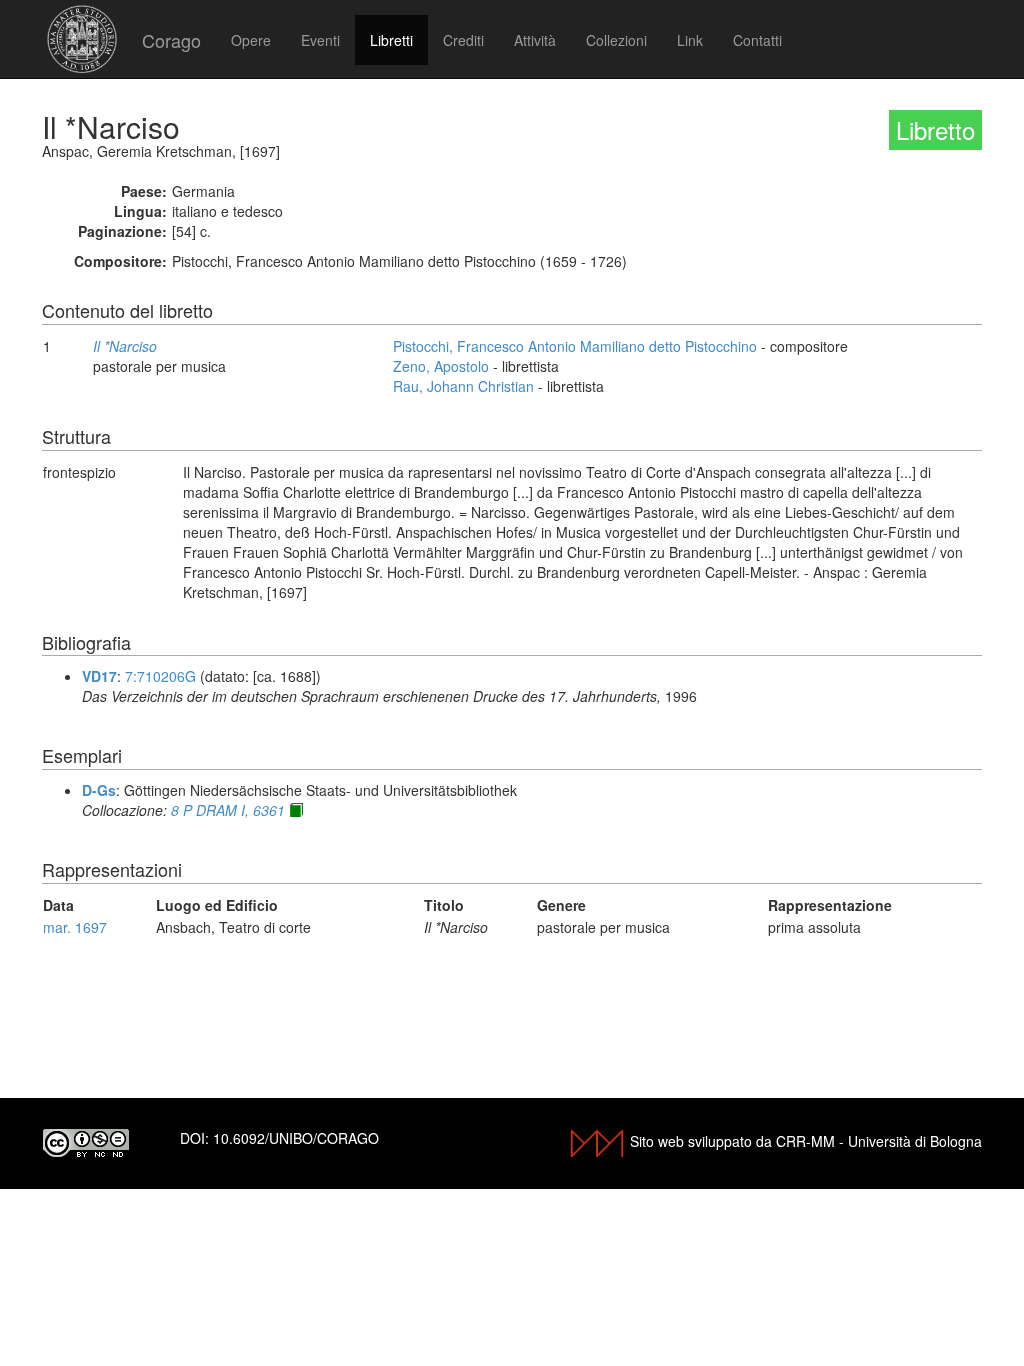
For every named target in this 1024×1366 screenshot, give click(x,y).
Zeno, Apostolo (441, 366)
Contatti (757, 40)
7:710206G (160, 676)
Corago (171, 40)
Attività (535, 40)
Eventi (320, 40)
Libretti (391, 40)
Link (690, 40)
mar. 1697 (75, 927)
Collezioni (616, 40)
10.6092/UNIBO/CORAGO (296, 1138)
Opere (251, 40)
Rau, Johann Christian (463, 386)
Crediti (463, 40)
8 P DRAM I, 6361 (228, 810)
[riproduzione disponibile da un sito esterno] (296, 810)
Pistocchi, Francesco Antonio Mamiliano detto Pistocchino (575, 346)
